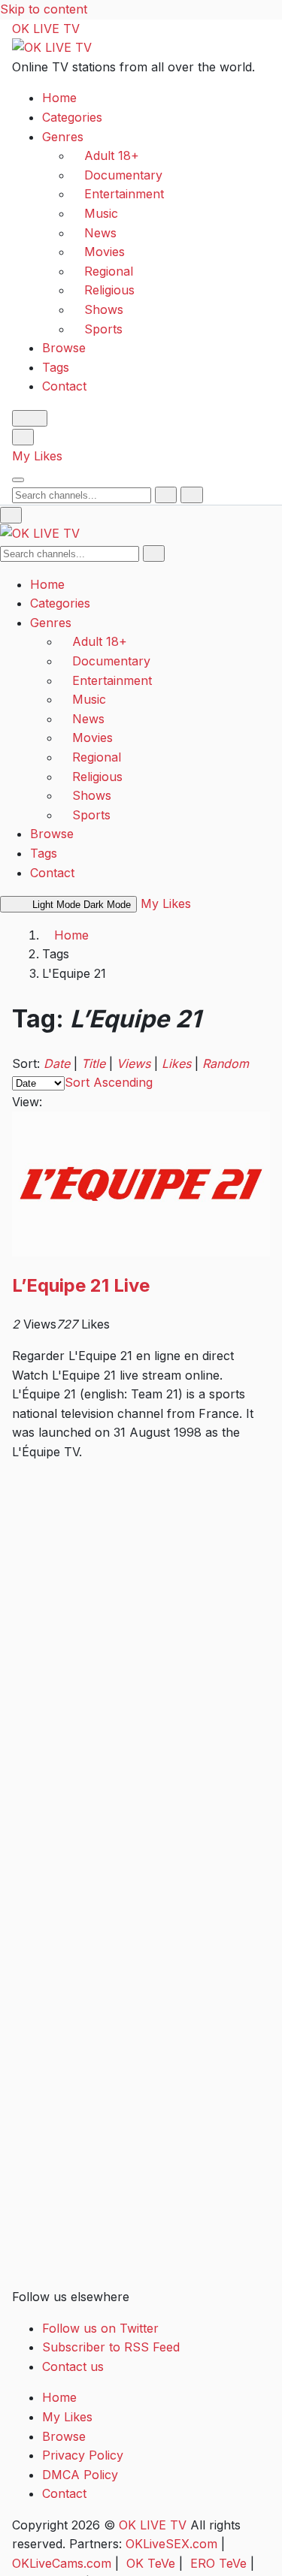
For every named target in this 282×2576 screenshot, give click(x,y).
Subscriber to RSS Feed (111, 2347)
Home (59, 98)
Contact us (73, 2366)
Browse (64, 348)
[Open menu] (18, 480)
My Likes (37, 456)
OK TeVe (151, 2563)
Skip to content (44, 9)
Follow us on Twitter (100, 2328)
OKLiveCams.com (62, 2563)
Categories (72, 117)
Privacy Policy (83, 2455)
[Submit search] (166, 495)
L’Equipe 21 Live (81, 1285)
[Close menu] (11, 515)
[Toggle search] (23, 437)
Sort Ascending (109, 1082)
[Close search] (191, 495)
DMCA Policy (80, 2475)
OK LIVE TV (46, 29)
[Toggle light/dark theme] (30, 418)
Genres (63, 137)
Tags (56, 367)
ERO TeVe (218, 2563)
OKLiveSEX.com (171, 2544)
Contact (64, 386)
